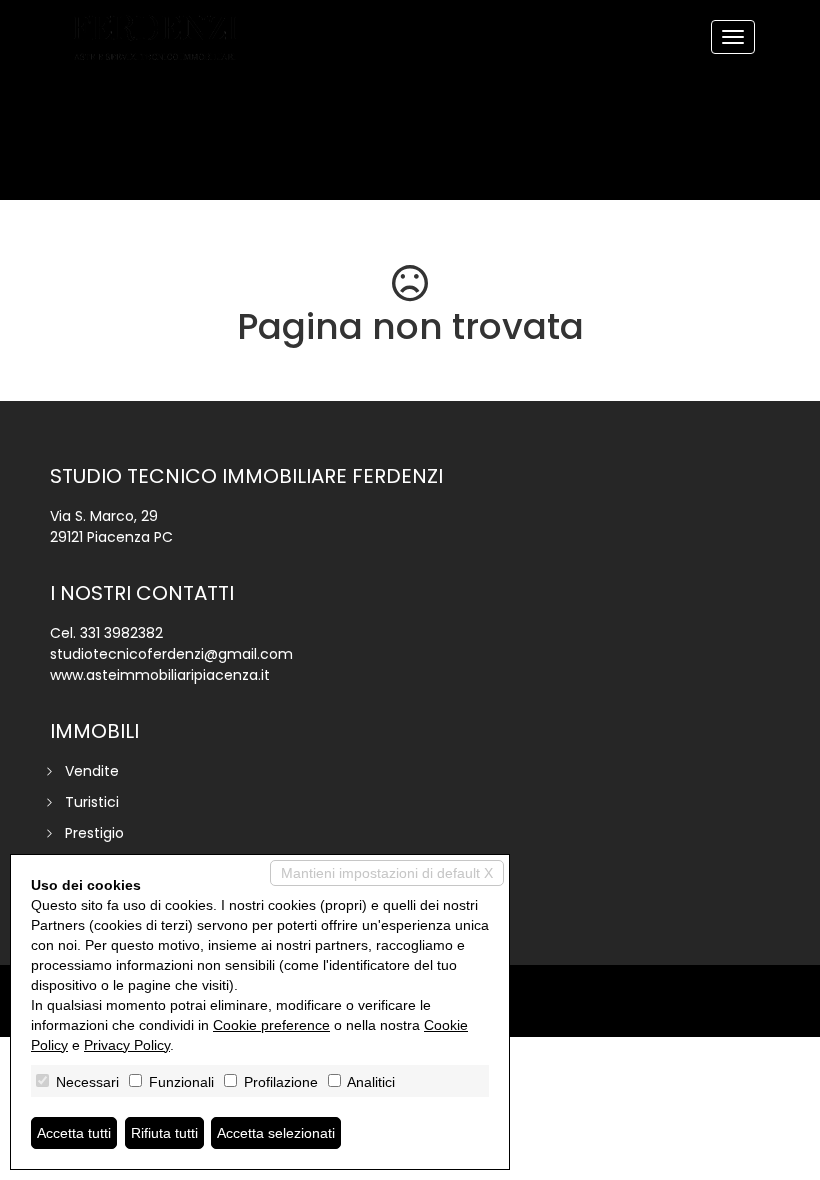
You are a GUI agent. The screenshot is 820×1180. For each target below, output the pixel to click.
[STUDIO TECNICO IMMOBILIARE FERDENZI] (155, 38)
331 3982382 (121, 633)
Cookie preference (271, 1025)
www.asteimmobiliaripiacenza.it (160, 675)
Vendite (92, 771)
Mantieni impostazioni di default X (387, 873)
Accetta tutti (74, 1133)
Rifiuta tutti (164, 1133)
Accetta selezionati (276, 1133)
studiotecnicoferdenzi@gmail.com (171, 654)
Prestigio (94, 833)
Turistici (92, 802)
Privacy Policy (127, 1045)
